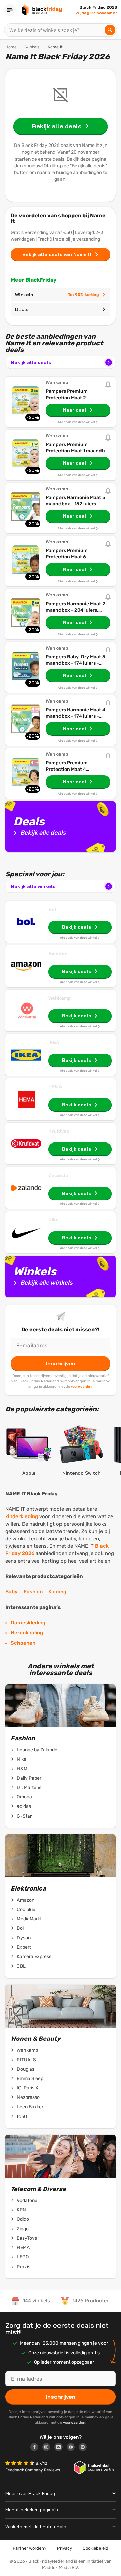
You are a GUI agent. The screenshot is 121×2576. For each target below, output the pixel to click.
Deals (22, 309)
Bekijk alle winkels (33, 886)
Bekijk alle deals (31, 362)
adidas (24, 1806)
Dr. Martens (29, 1788)
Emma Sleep (30, 2079)
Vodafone (27, 2200)
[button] (21, 2464)
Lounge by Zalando (37, 1750)
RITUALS (26, 2060)
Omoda (24, 1797)
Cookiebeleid (95, 2548)
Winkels (32, 47)
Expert (24, 1947)
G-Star (24, 1816)
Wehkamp (60, 998)
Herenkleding (27, 1633)
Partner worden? (30, 2548)
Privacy (65, 2548)
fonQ (22, 2116)
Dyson (24, 1938)
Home (11, 47)
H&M (22, 1769)
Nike (54, 1220)
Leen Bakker (30, 2107)
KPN (21, 2210)
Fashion (33, 1592)
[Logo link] (36, 2448)
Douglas (26, 2069)
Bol (52, 909)
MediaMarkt (29, 1919)
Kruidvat (59, 1131)
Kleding (57, 1592)
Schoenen (23, 1643)
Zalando (58, 1175)
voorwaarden (81, 1386)
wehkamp (27, 2050)
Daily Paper (29, 1778)
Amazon (58, 954)
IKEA (54, 1042)
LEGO (23, 2257)
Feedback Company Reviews (33, 2470)
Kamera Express (34, 1957)
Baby (12, 1592)
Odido (23, 2219)
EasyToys (27, 2238)
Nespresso (28, 2097)
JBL (21, 1966)
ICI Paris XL (29, 2088)
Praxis (24, 2267)
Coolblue (26, 1909)
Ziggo (23, 2229)
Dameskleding (28, 1623)
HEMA (55, 1087)
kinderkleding (22, 1516)
